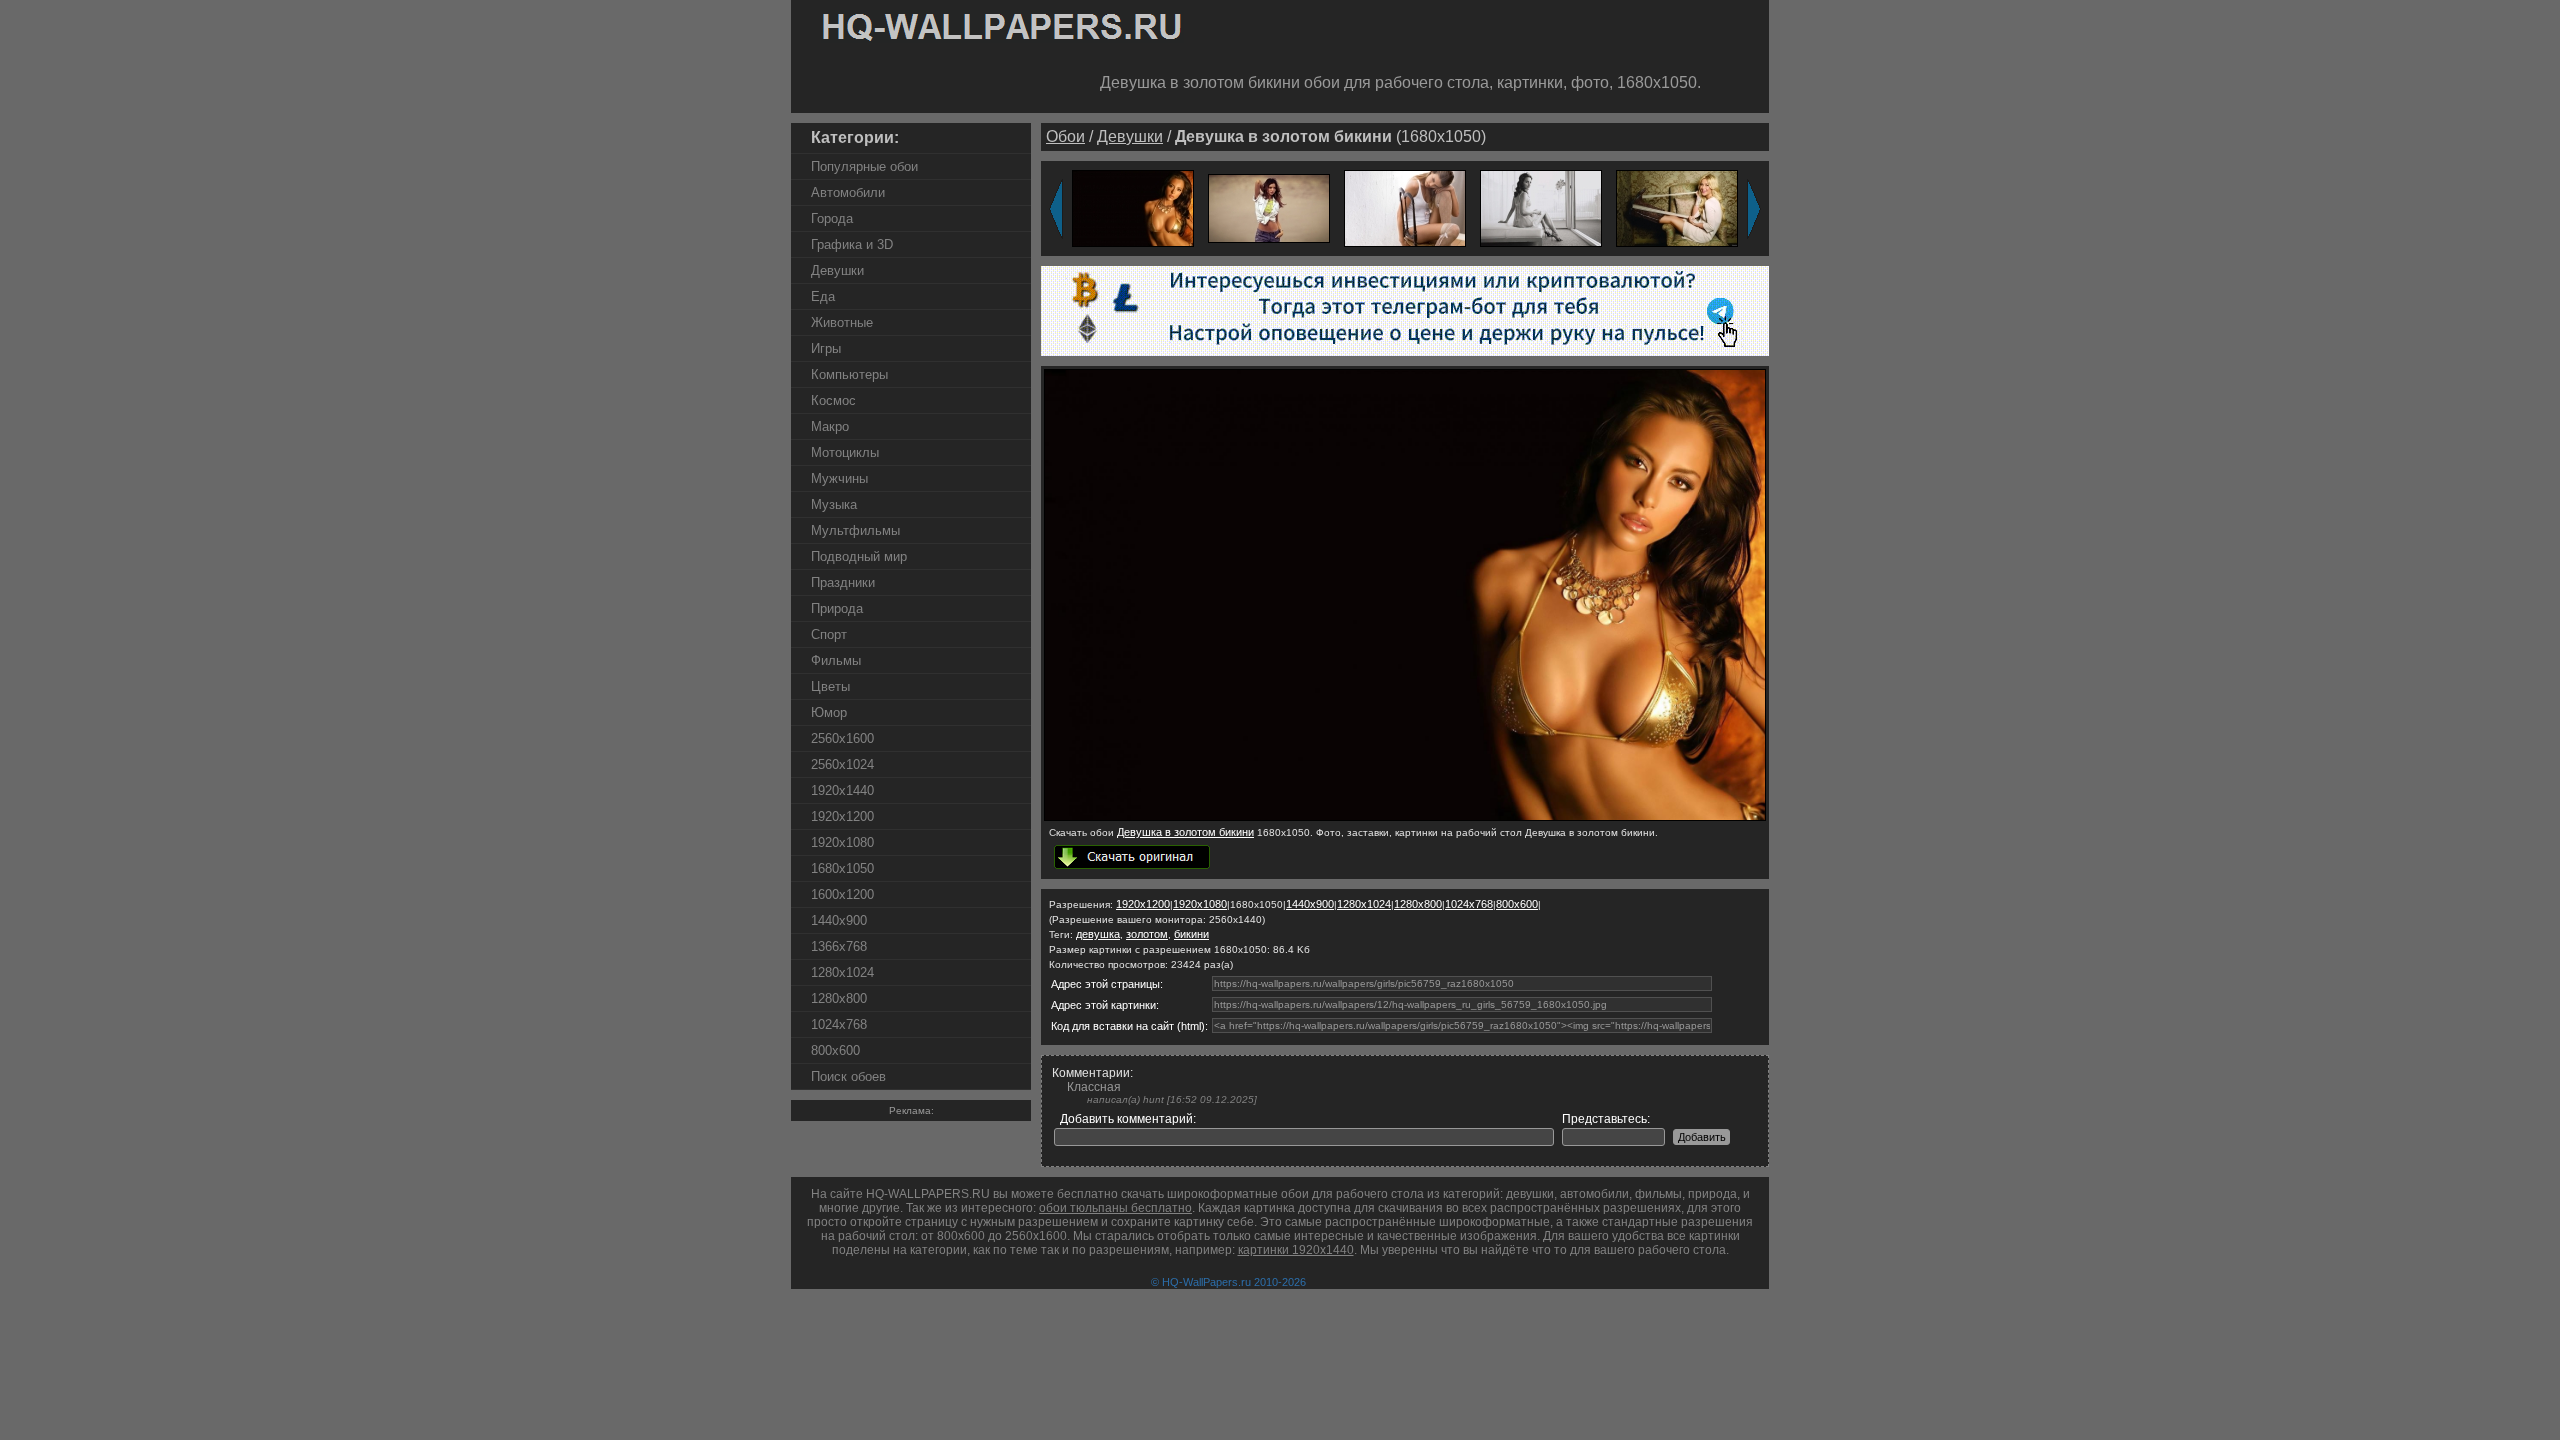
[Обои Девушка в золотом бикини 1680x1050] (1405, 817)
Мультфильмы (855, 530)
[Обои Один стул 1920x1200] (1405, 207)
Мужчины (839, 478)
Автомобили (848, 192)
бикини (1191, 934)
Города (832, 218)
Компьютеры (849, 374)
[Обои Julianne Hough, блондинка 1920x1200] (1677, 207)
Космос (833, 400)
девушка (1098, 934)
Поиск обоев (848, 1076)
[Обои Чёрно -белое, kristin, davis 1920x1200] (1541, 207)
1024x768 (839, 1024)
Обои (1065, 136)
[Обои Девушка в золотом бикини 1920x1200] (1133, 207)
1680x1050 (842, 868)
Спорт (829, 634)
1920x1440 (842, 790)
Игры (826, 348)
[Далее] (1754, 209)
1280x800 (839, 998)
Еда (823, 296)
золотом (1147, 934)
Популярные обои (864, 166)
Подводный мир (859, 556)
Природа (837, 608)
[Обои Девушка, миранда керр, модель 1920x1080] (1269, 207)
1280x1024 (842, 972)
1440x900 (839, 920)
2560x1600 (842, 738)
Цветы (830, 686)
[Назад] (1056, 209)
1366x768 (839, 946)
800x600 (835, 1050)
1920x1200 (842, 816)
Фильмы (836, 660)
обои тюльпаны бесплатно (1115, 1208)
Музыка (834, 504)
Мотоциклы (845, 452)
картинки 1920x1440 (1296, 1250)
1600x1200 (842, 894)
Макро (830, 426)
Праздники (843, 582)
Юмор (829, 712)
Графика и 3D (852, 244)
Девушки (837, 270)
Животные (842, 322)
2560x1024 (842, 764)
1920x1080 (842, 842)
